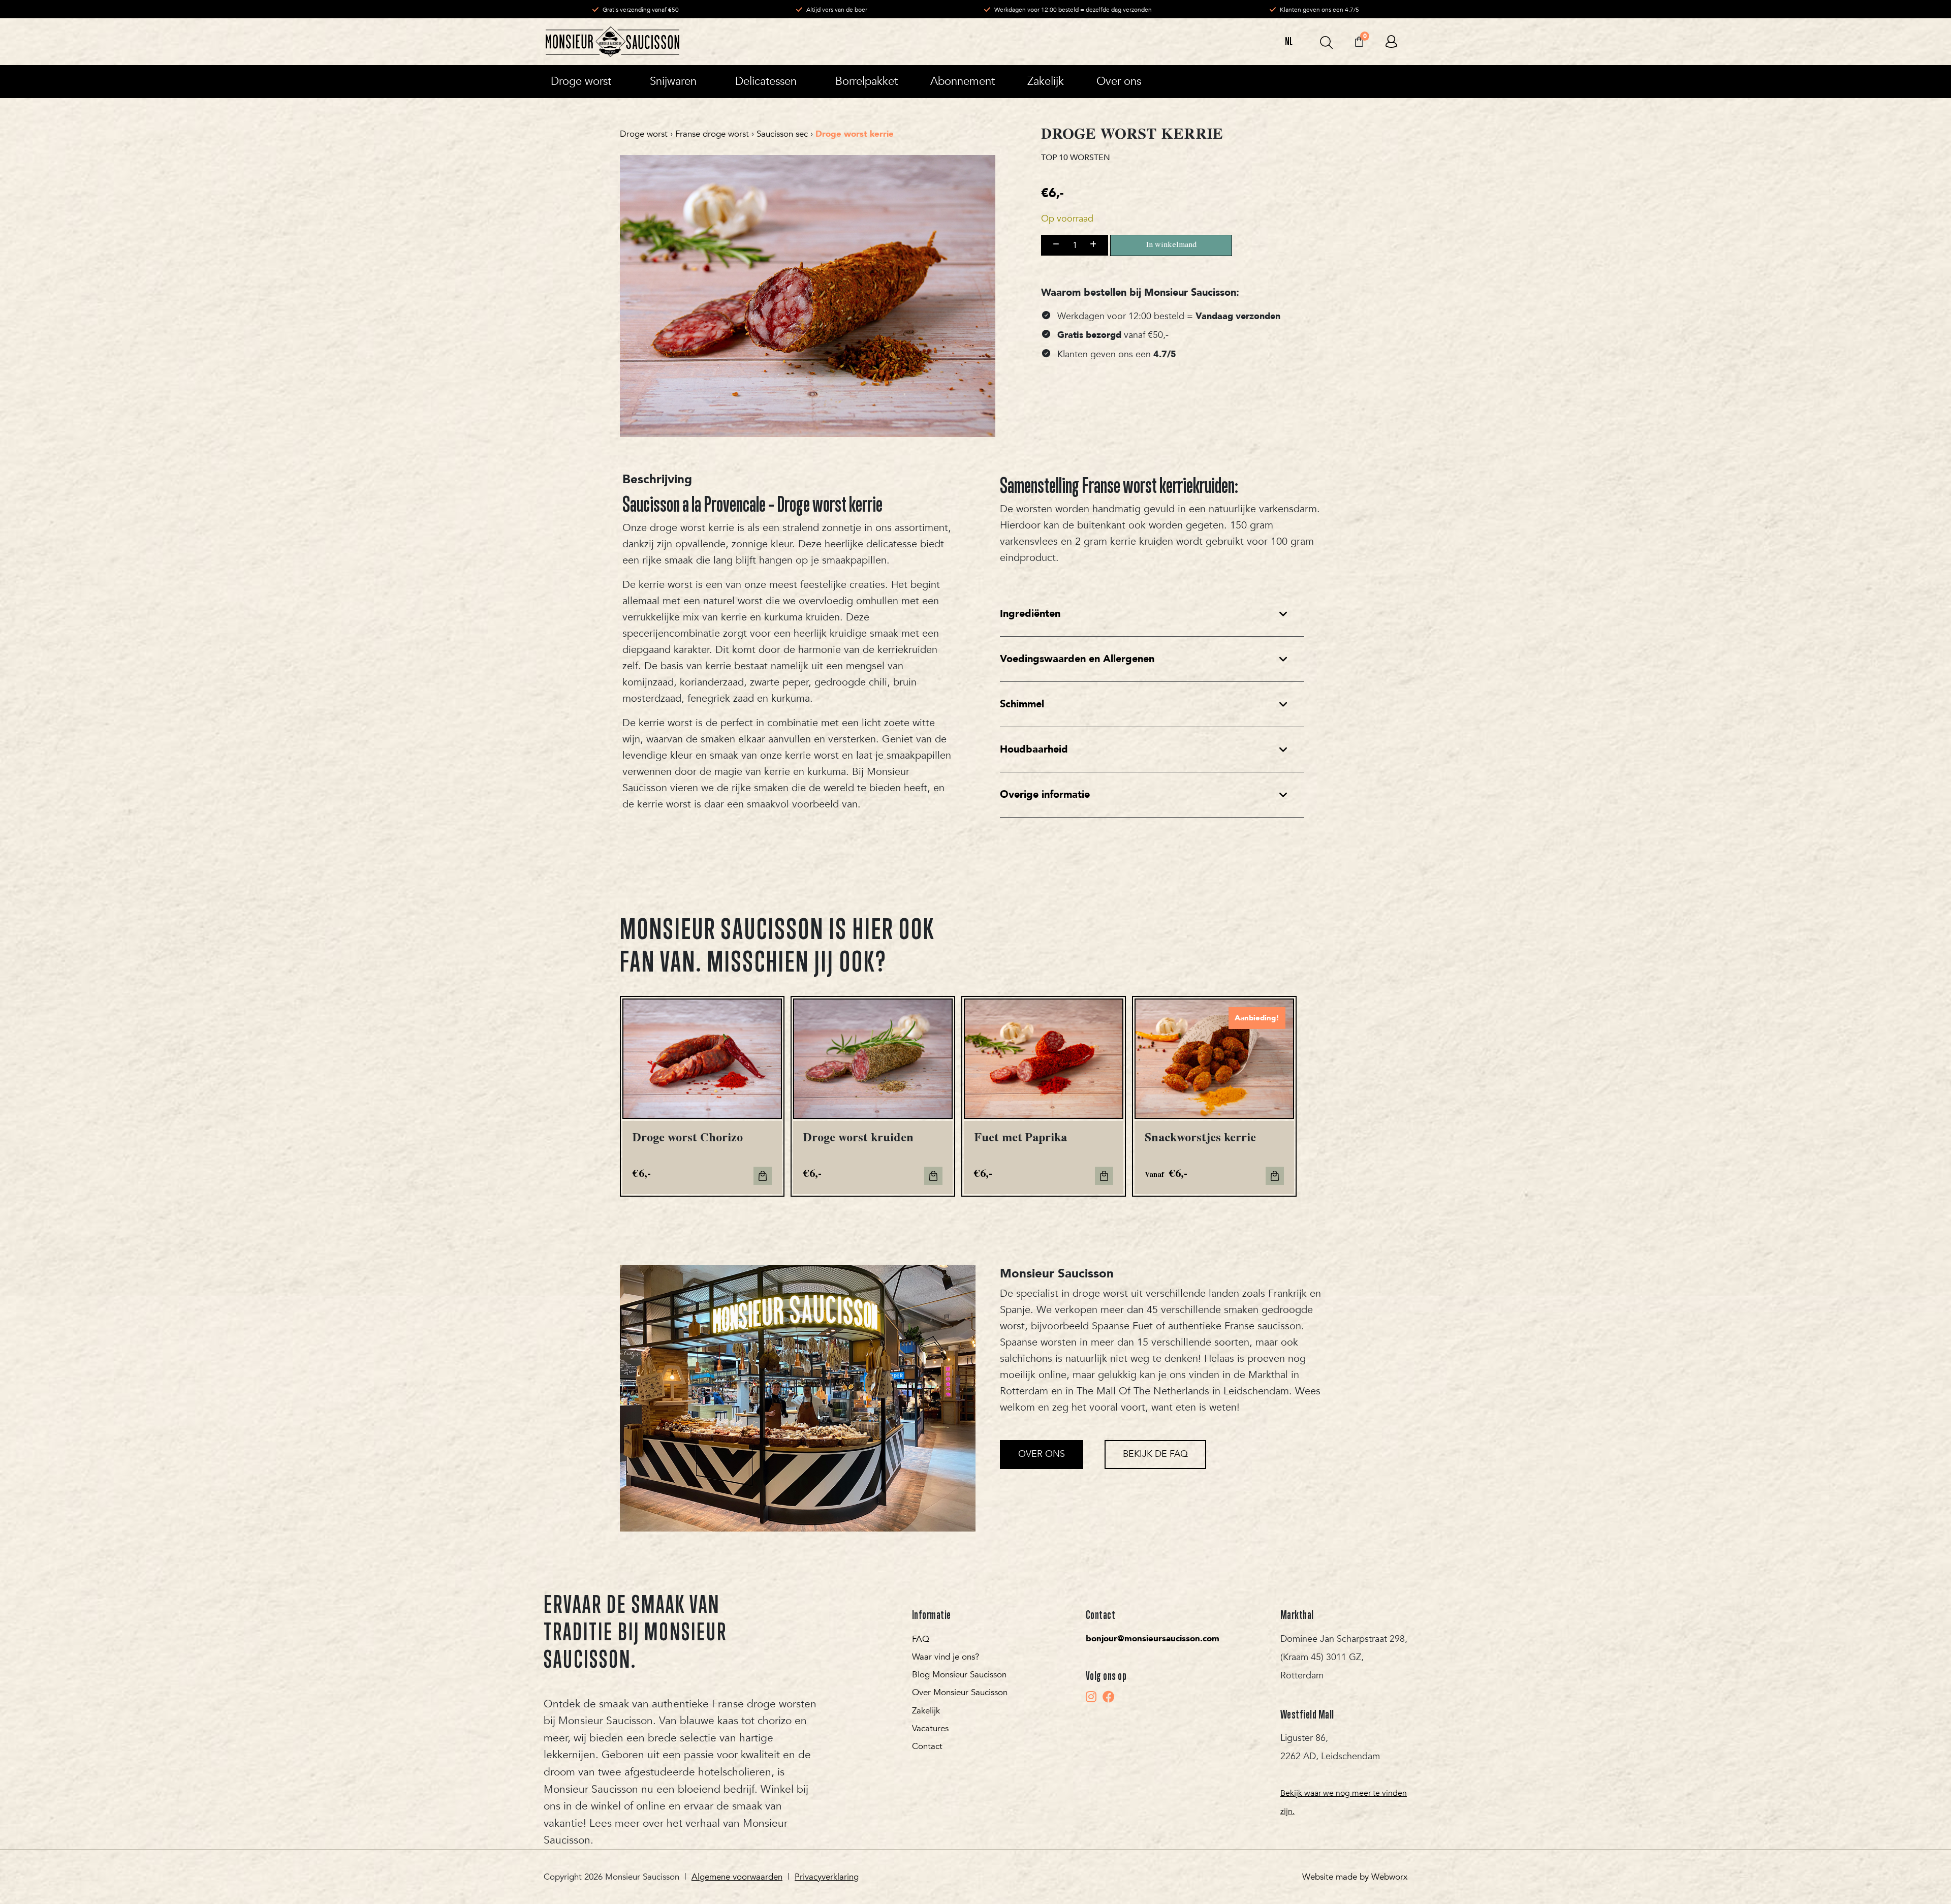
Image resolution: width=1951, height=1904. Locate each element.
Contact (927, 1746)
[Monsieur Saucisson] (612, 42)
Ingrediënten (1030, 614)
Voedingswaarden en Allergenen (1077, 659)
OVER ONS (1042, 1454)
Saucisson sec (782, 134)
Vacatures (930, 1728)
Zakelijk (926, 1711)
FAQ (921, 1639)
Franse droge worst (712, 134)
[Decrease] (1056, 245)
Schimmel (1022, 704)
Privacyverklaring (827, 1877)
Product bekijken (1275, 1176)
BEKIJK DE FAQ (1155, 1454)
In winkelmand (1171, 245)
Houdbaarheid (1034, 749)
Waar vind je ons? (946, 1657)
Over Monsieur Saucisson (960, 1692)
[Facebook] (1109, 1697)
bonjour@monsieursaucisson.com (1153, 1638)
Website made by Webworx (1355, 1877)
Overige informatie (1045, 794)
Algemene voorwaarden (737, 1877)
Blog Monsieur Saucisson (959, 1675)
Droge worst (644, 134)
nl (1289, 41)
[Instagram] (1091, 1697)
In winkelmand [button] (763, 1176)
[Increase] (1093, 245)
